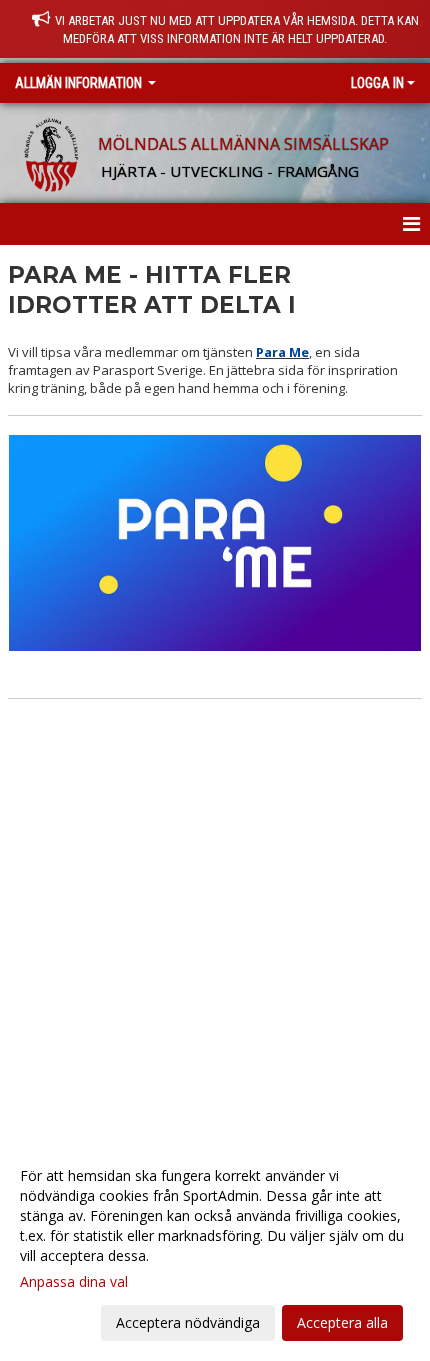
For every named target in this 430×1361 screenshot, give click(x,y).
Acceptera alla (342, 1322)
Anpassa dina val (74, 1282)
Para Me (282, 352)
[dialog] (215, 1248)
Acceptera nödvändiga (188, 1322)
